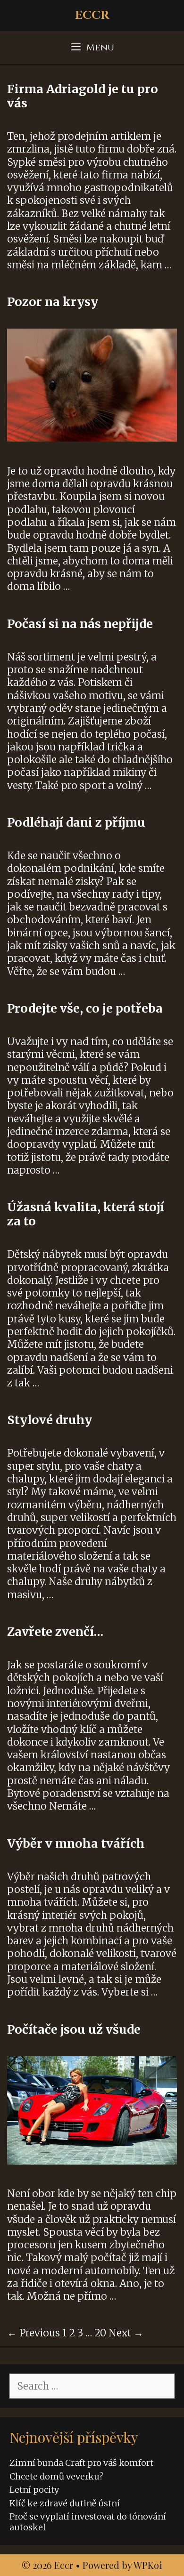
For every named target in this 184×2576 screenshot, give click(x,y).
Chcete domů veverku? (56, 2476)
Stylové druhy (50, 1420)
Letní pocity (34, 2490)
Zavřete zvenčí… (55, 1632)
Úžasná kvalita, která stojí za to (86, 1214)
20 (100, 2333)
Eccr (92, 15)
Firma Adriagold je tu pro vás (83, 96)
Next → (126, 2333)
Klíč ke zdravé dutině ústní (65, 2503)
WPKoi (148, 2565)
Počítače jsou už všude (74, 2029)
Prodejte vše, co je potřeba (85, 1008)
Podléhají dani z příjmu (76, 822)
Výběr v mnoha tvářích (76, 1843)
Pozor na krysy (53, 302)
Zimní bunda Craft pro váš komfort (81, 2463)
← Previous (33, 2333)
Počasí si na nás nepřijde (80, 624)
